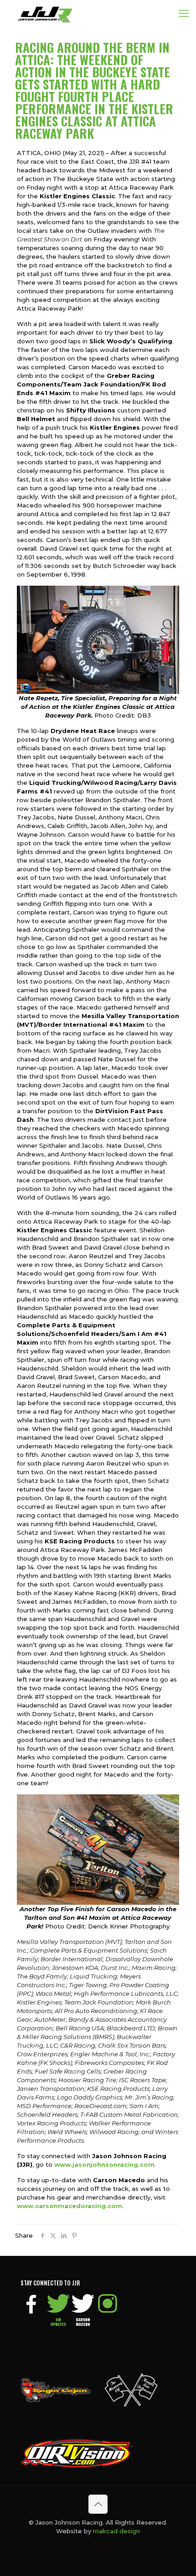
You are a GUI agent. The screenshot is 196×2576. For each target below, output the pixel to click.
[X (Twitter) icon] (98, 2544)
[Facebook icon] (89, 2544)
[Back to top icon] (98, 2504)
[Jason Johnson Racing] (45, 14)
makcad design (116, 2531)
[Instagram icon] (108, 2544)
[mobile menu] (184, 14)
